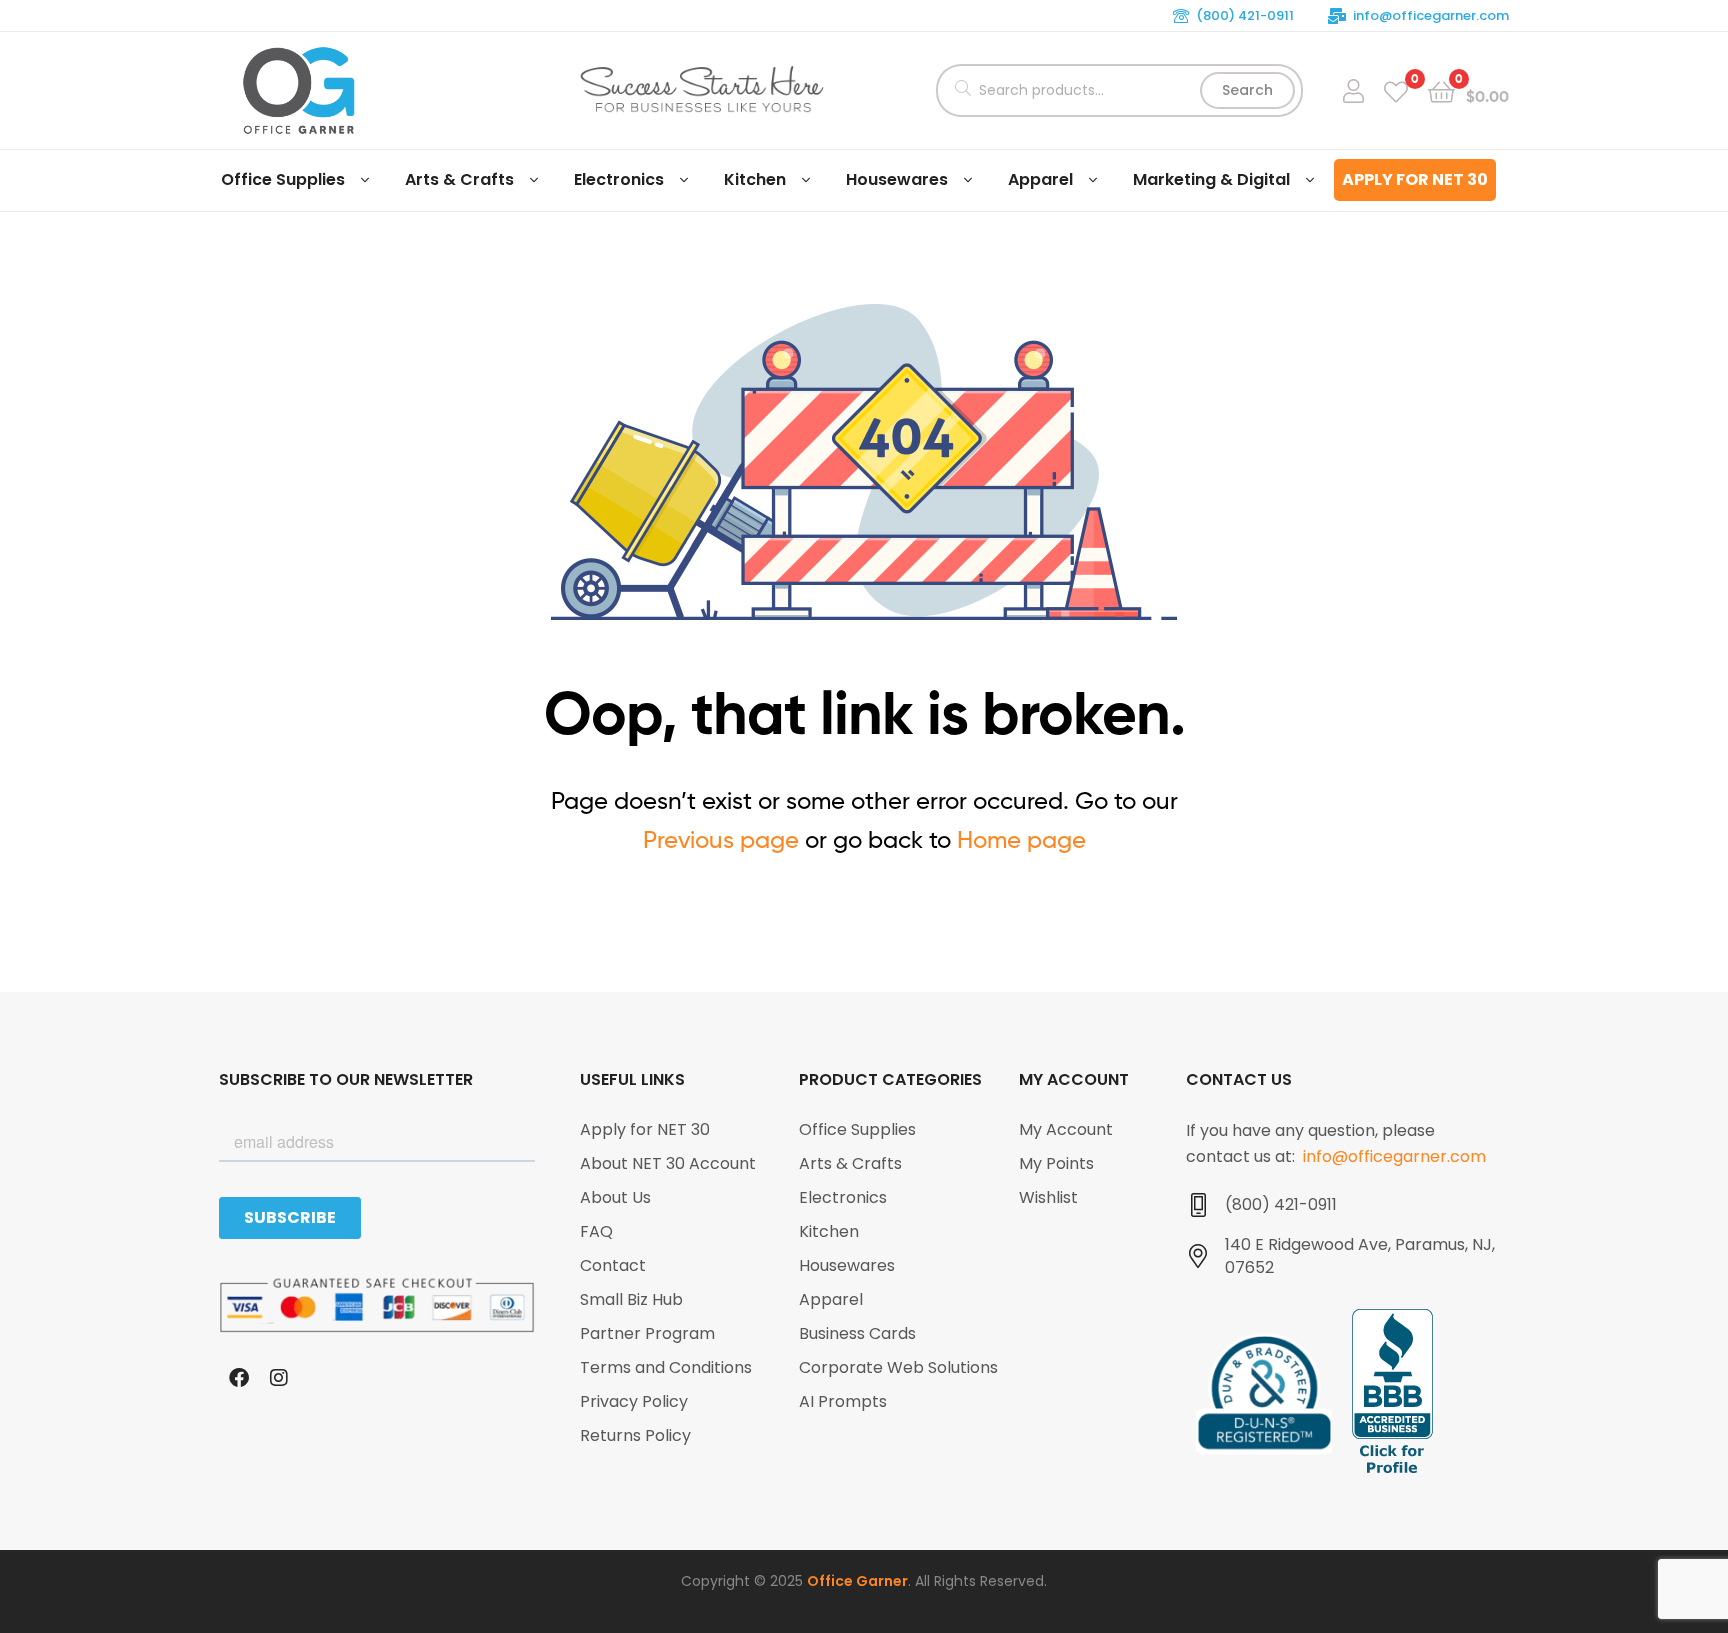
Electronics (619, 179)
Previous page (721, 839)
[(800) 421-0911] (1198, 1205)
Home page (1021, 839)
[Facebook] (239, 1378)
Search (1247, 90)
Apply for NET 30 (1415, 179)
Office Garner (857, 1581)
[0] (1396, 90)
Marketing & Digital (1211, 179)
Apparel (1040, 179)
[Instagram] (279, 1378)
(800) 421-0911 (1245, 15)
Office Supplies (283, 179)
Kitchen (755, 179)
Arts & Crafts (459, 179)
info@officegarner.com (1431, 15)
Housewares (897, 179)
